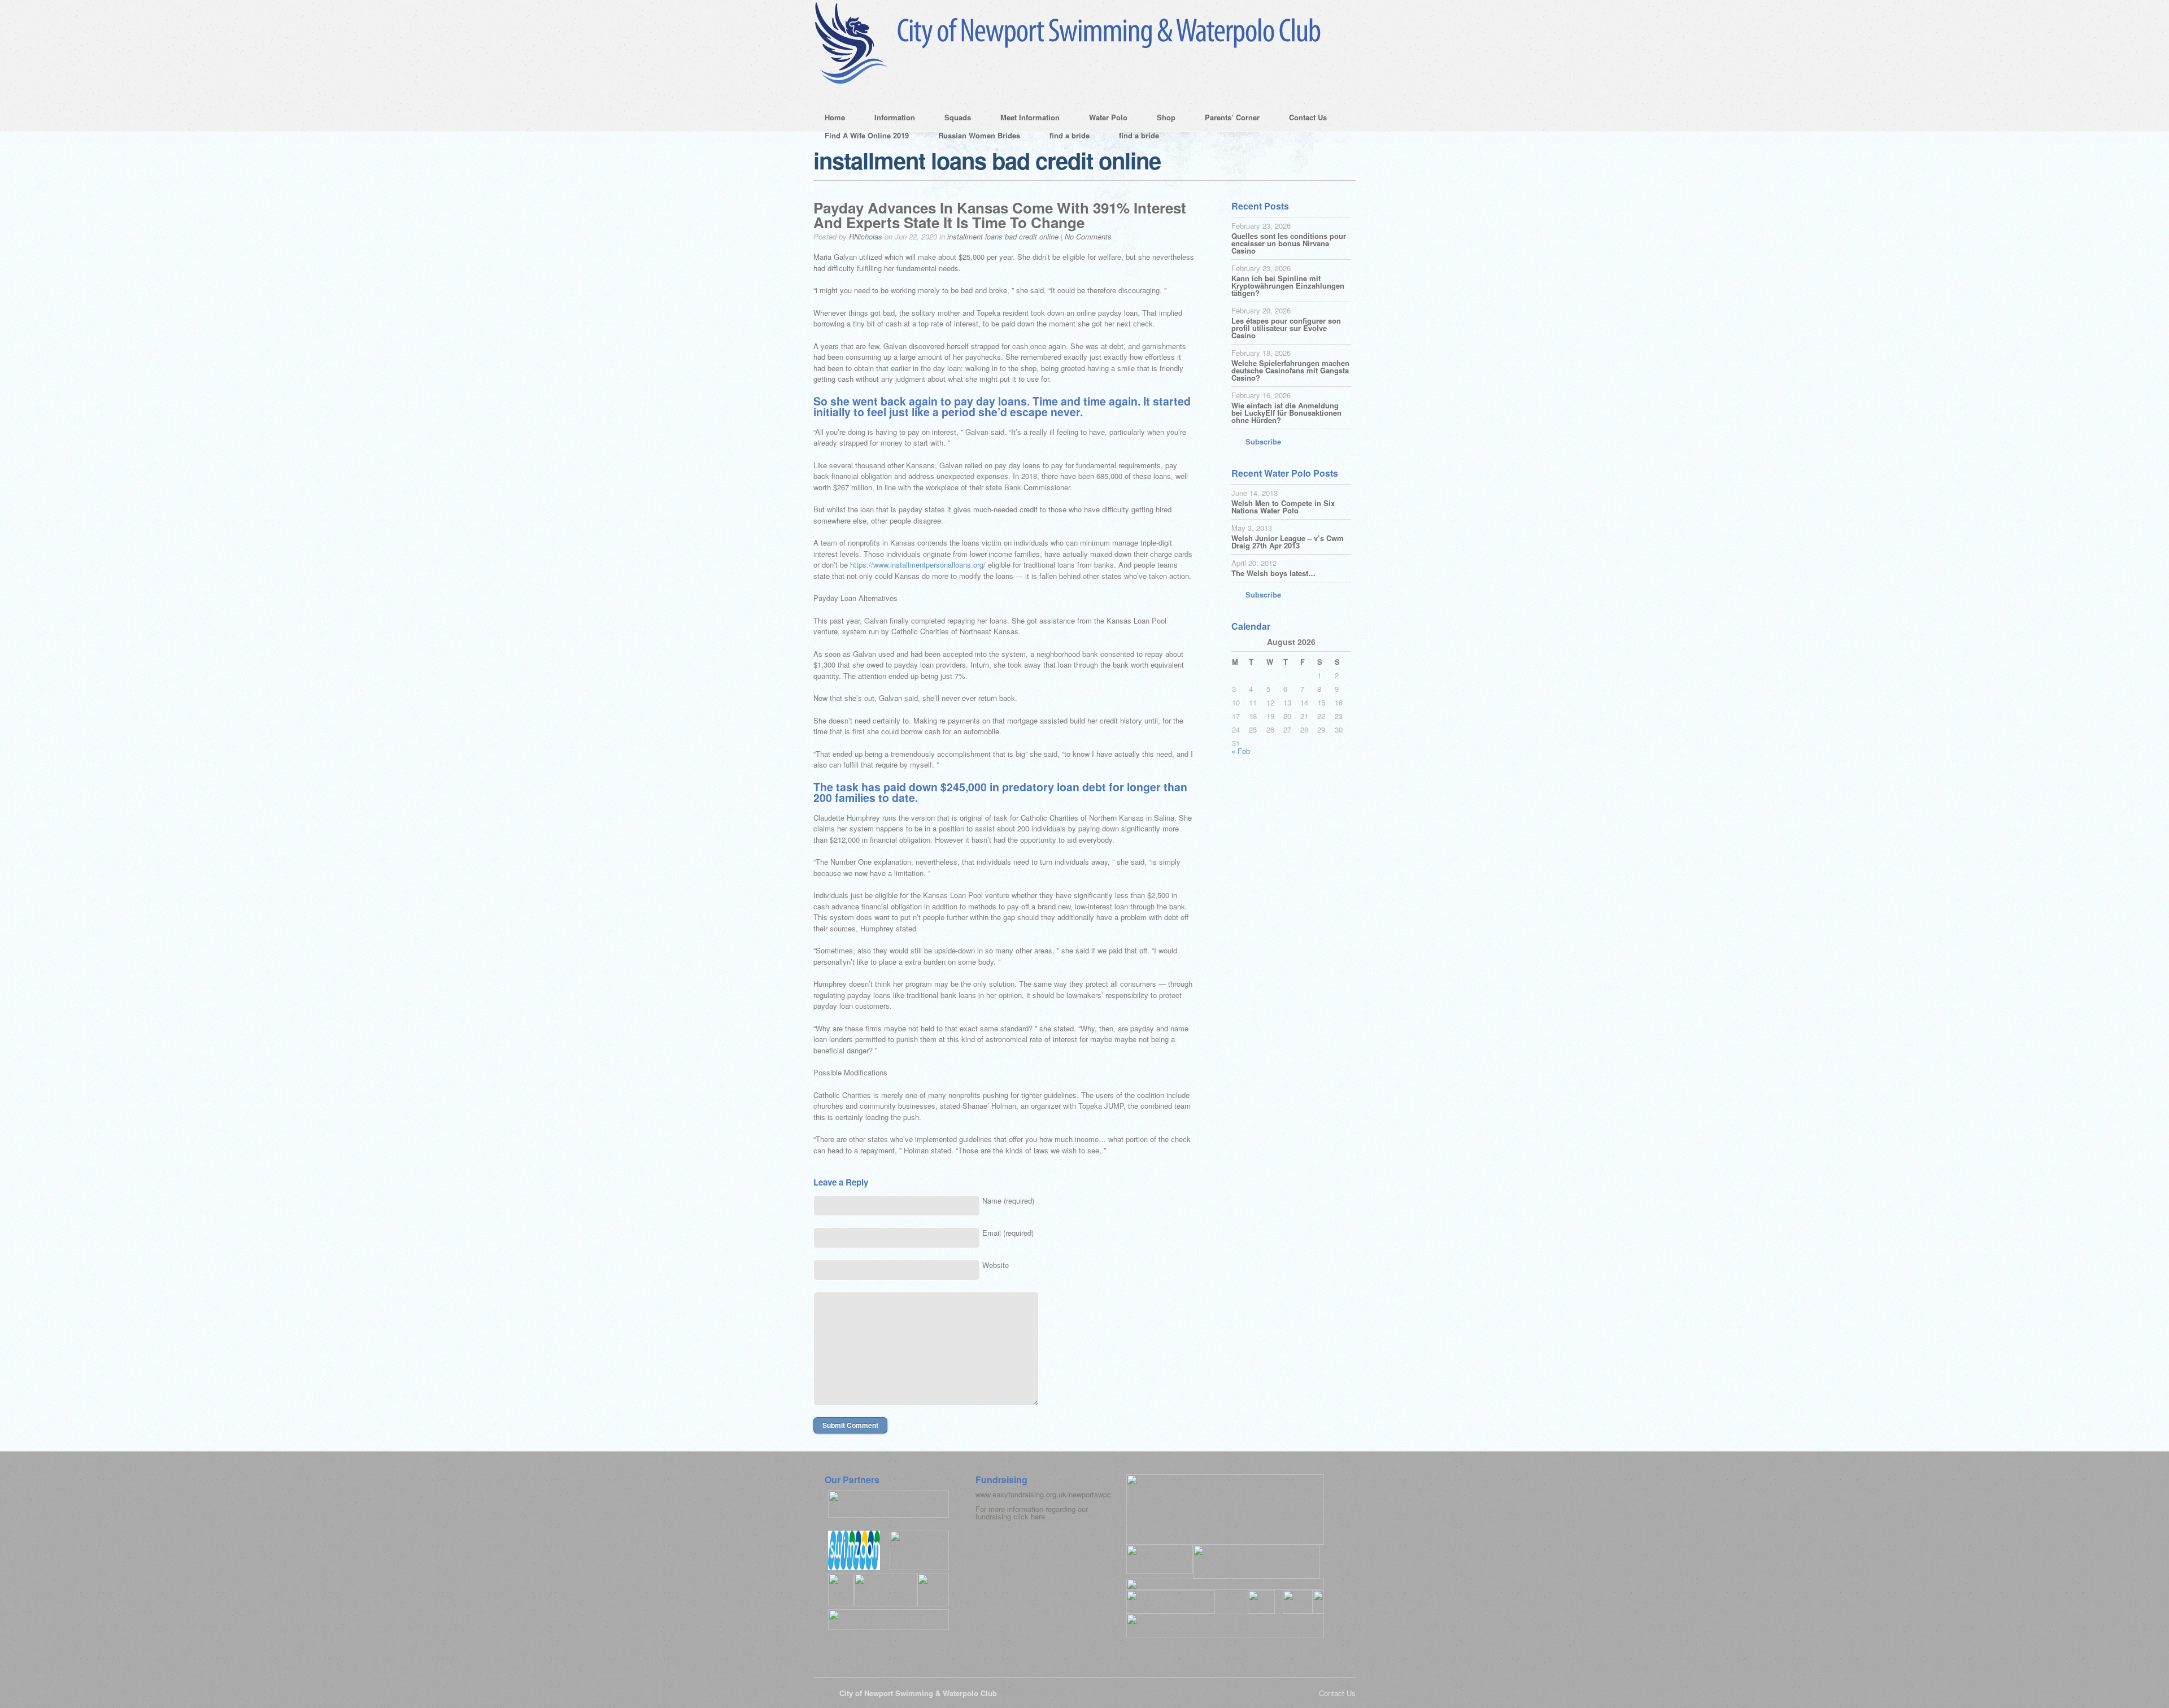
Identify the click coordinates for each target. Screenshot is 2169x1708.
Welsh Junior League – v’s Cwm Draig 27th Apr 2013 (1288, 542)
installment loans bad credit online (1003, 236)
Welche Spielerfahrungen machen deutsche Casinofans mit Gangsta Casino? (1290, 370)
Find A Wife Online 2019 (867, 135)
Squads (952, 119)
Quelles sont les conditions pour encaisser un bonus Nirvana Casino (1289, 243)
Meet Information (1024, 119)
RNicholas (866, 236)
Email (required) (1008, 1233)
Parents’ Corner (1227, 119)
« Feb (1241, 751)
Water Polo (1103, 119)
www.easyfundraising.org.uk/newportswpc (1043, 1494)
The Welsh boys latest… (1273, 573)
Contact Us (1302, 119)
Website (996, 1265)
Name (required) (1008, 1201)
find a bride (1070, 135)
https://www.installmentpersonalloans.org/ (918, 565)
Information (889, 119)
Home (835, 117)
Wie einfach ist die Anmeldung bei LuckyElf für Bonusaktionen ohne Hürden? (1286, 413)
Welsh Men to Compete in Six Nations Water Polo (1283, 507)
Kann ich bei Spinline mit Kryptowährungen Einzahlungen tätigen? (1288, 286)
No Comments (1088, 236)
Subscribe (1263, 441)
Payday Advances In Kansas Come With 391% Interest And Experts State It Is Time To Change (1000, 215)
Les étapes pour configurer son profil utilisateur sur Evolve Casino (1286, 328)
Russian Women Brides (979, 135)
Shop (1160, 119)
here (1038, 1516)
